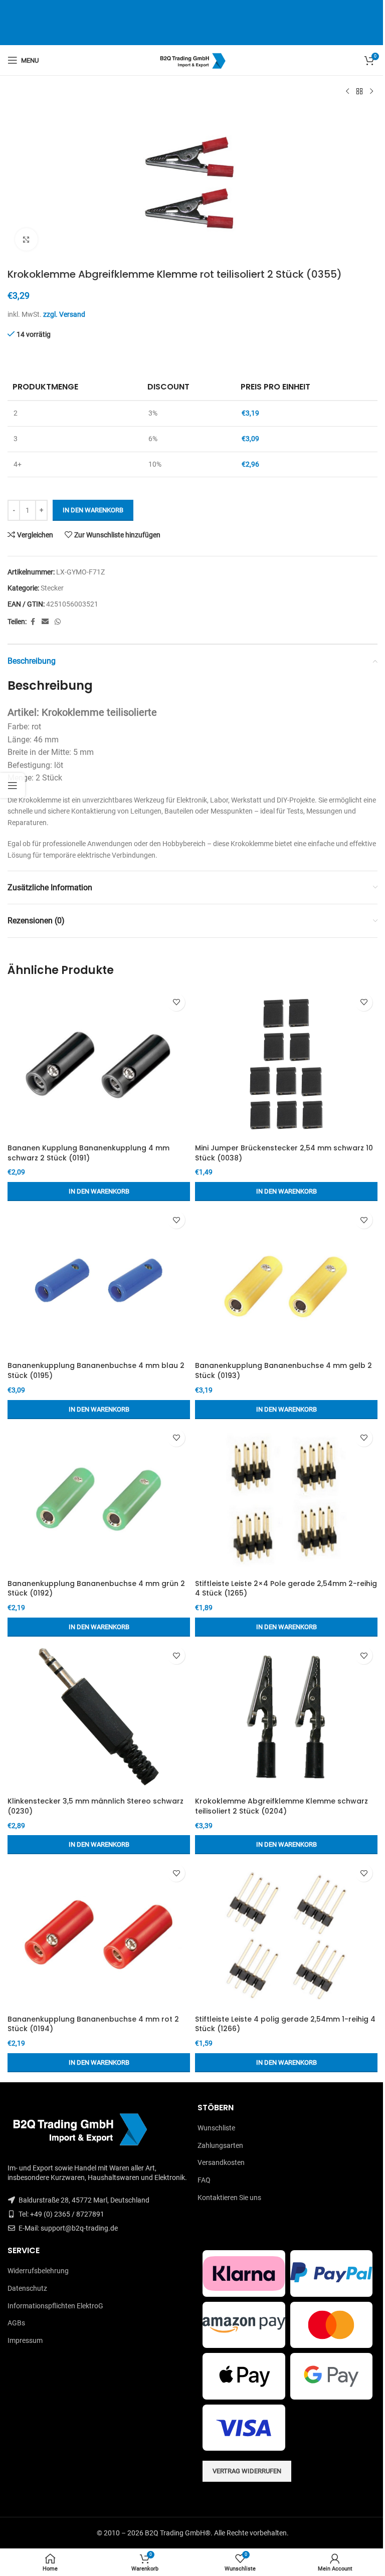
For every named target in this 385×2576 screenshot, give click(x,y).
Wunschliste (216, 2128)
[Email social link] (45, 622)
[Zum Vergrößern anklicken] (26, 239)
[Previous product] (347, 92)
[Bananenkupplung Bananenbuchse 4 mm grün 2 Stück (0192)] (99, 1499)
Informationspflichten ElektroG (55, 2306)
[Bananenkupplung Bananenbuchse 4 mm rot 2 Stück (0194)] (99, 1934)
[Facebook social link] (33, 622)
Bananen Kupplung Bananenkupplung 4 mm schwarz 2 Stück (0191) (88, 1153)
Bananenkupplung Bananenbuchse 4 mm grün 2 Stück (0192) (96, 1589)
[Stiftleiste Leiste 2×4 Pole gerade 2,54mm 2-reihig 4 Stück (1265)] (286, 1499)
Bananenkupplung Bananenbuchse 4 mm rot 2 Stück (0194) (93, 2024)
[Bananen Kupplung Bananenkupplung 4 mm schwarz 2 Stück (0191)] (99, 1064)
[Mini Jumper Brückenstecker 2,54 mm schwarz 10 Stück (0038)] (286, 1064)
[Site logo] (193, 60)
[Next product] (371, 92)
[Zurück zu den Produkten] (359, 92)
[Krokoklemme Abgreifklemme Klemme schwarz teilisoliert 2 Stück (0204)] (286, 1717)
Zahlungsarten (220, 2145)
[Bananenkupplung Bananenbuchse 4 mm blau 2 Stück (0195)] (99, 1281)
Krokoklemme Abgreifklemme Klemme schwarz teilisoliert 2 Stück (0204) (281, 1806)
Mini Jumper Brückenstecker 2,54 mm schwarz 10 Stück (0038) (284, 1153)
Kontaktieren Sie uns (229, 2198)
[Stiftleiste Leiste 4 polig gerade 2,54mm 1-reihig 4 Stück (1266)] (286, 1934)
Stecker (52, 588)
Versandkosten (221, 2162)
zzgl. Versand (64, 314)
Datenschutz (27, 2288)
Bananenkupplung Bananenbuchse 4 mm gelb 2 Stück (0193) (283, 1370)
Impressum (25, 2340)
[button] (99, 1192)
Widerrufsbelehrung (38, 2271)
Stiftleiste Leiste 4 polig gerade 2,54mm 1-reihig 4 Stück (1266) (285, 2024)
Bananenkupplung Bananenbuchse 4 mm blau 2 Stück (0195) (96, 1370)
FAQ (204, 2180)
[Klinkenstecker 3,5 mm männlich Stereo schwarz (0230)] (99, 1717)
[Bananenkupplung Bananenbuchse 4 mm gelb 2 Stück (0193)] (286, 1281)
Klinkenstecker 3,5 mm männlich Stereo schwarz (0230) (95, 1806)
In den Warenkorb (93, 510)
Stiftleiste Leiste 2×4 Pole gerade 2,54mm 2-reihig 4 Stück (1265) (286, 1589)
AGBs (16, 2323)
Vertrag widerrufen (247, 2471)
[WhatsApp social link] (58, 622)
